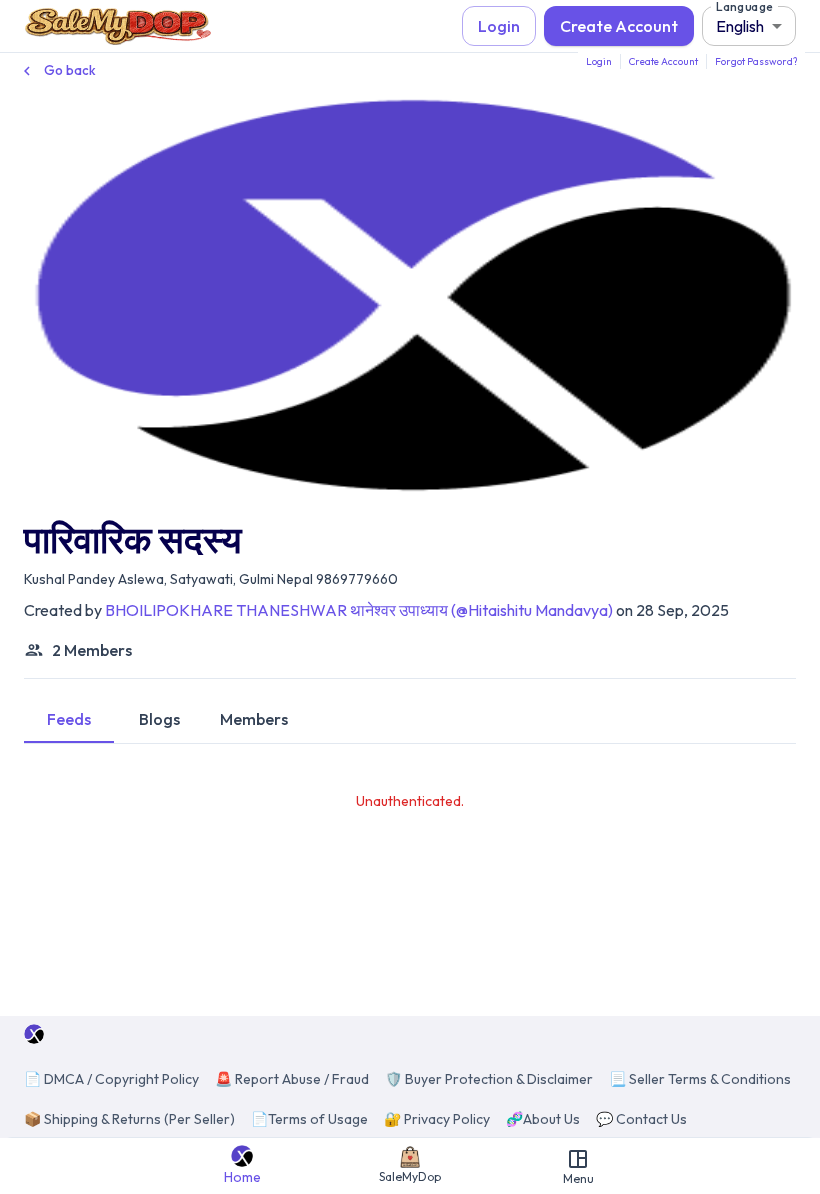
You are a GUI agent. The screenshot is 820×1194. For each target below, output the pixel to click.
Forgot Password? (756, 61)
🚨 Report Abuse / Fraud (292, 1079)
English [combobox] (740, 26)
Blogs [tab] (159, 719)
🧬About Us (543, 1119)
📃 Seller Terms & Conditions (700, 1079)
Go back (70, 70)
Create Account (619, 26)
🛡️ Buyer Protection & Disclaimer (489, 1079)
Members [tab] (254, 719)
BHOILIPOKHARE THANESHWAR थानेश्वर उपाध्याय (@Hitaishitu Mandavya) (359, 610)
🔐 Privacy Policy (437, 1119)
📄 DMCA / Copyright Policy (111, 1079)
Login (499, 26)
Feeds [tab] (69, 719)
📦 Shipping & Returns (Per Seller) (129, 1119)
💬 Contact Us (641, 1119)
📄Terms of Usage (309, 1119)
